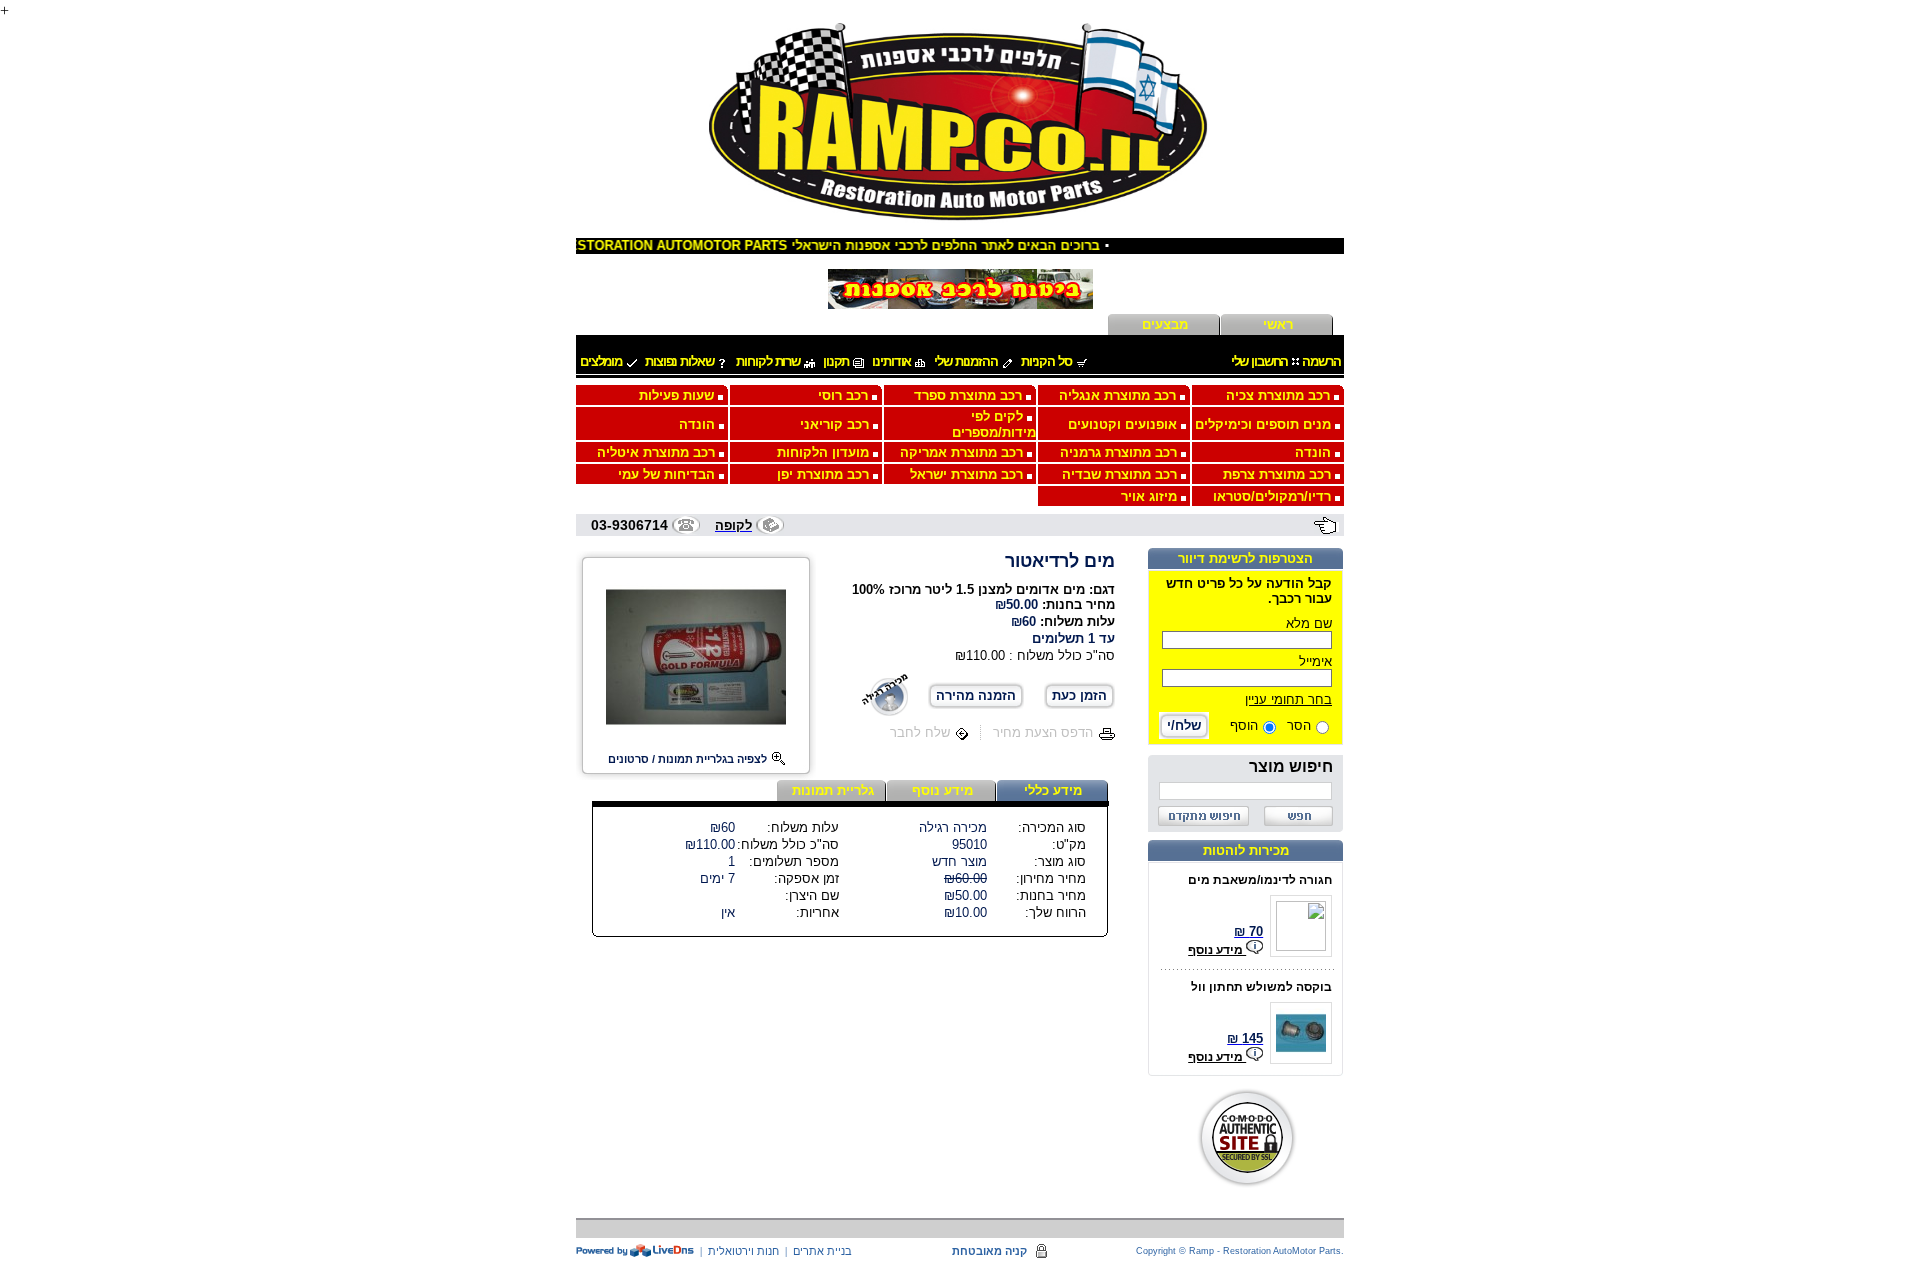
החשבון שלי (1260, 361)
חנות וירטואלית (743, 1251)
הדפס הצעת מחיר (1043, 732)
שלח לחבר (920, 732)
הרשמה (1321, 361)
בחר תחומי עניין (1288, 699)
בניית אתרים (822, 1251)
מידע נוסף (1217, 950)
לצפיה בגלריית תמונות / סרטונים (687, 759)
